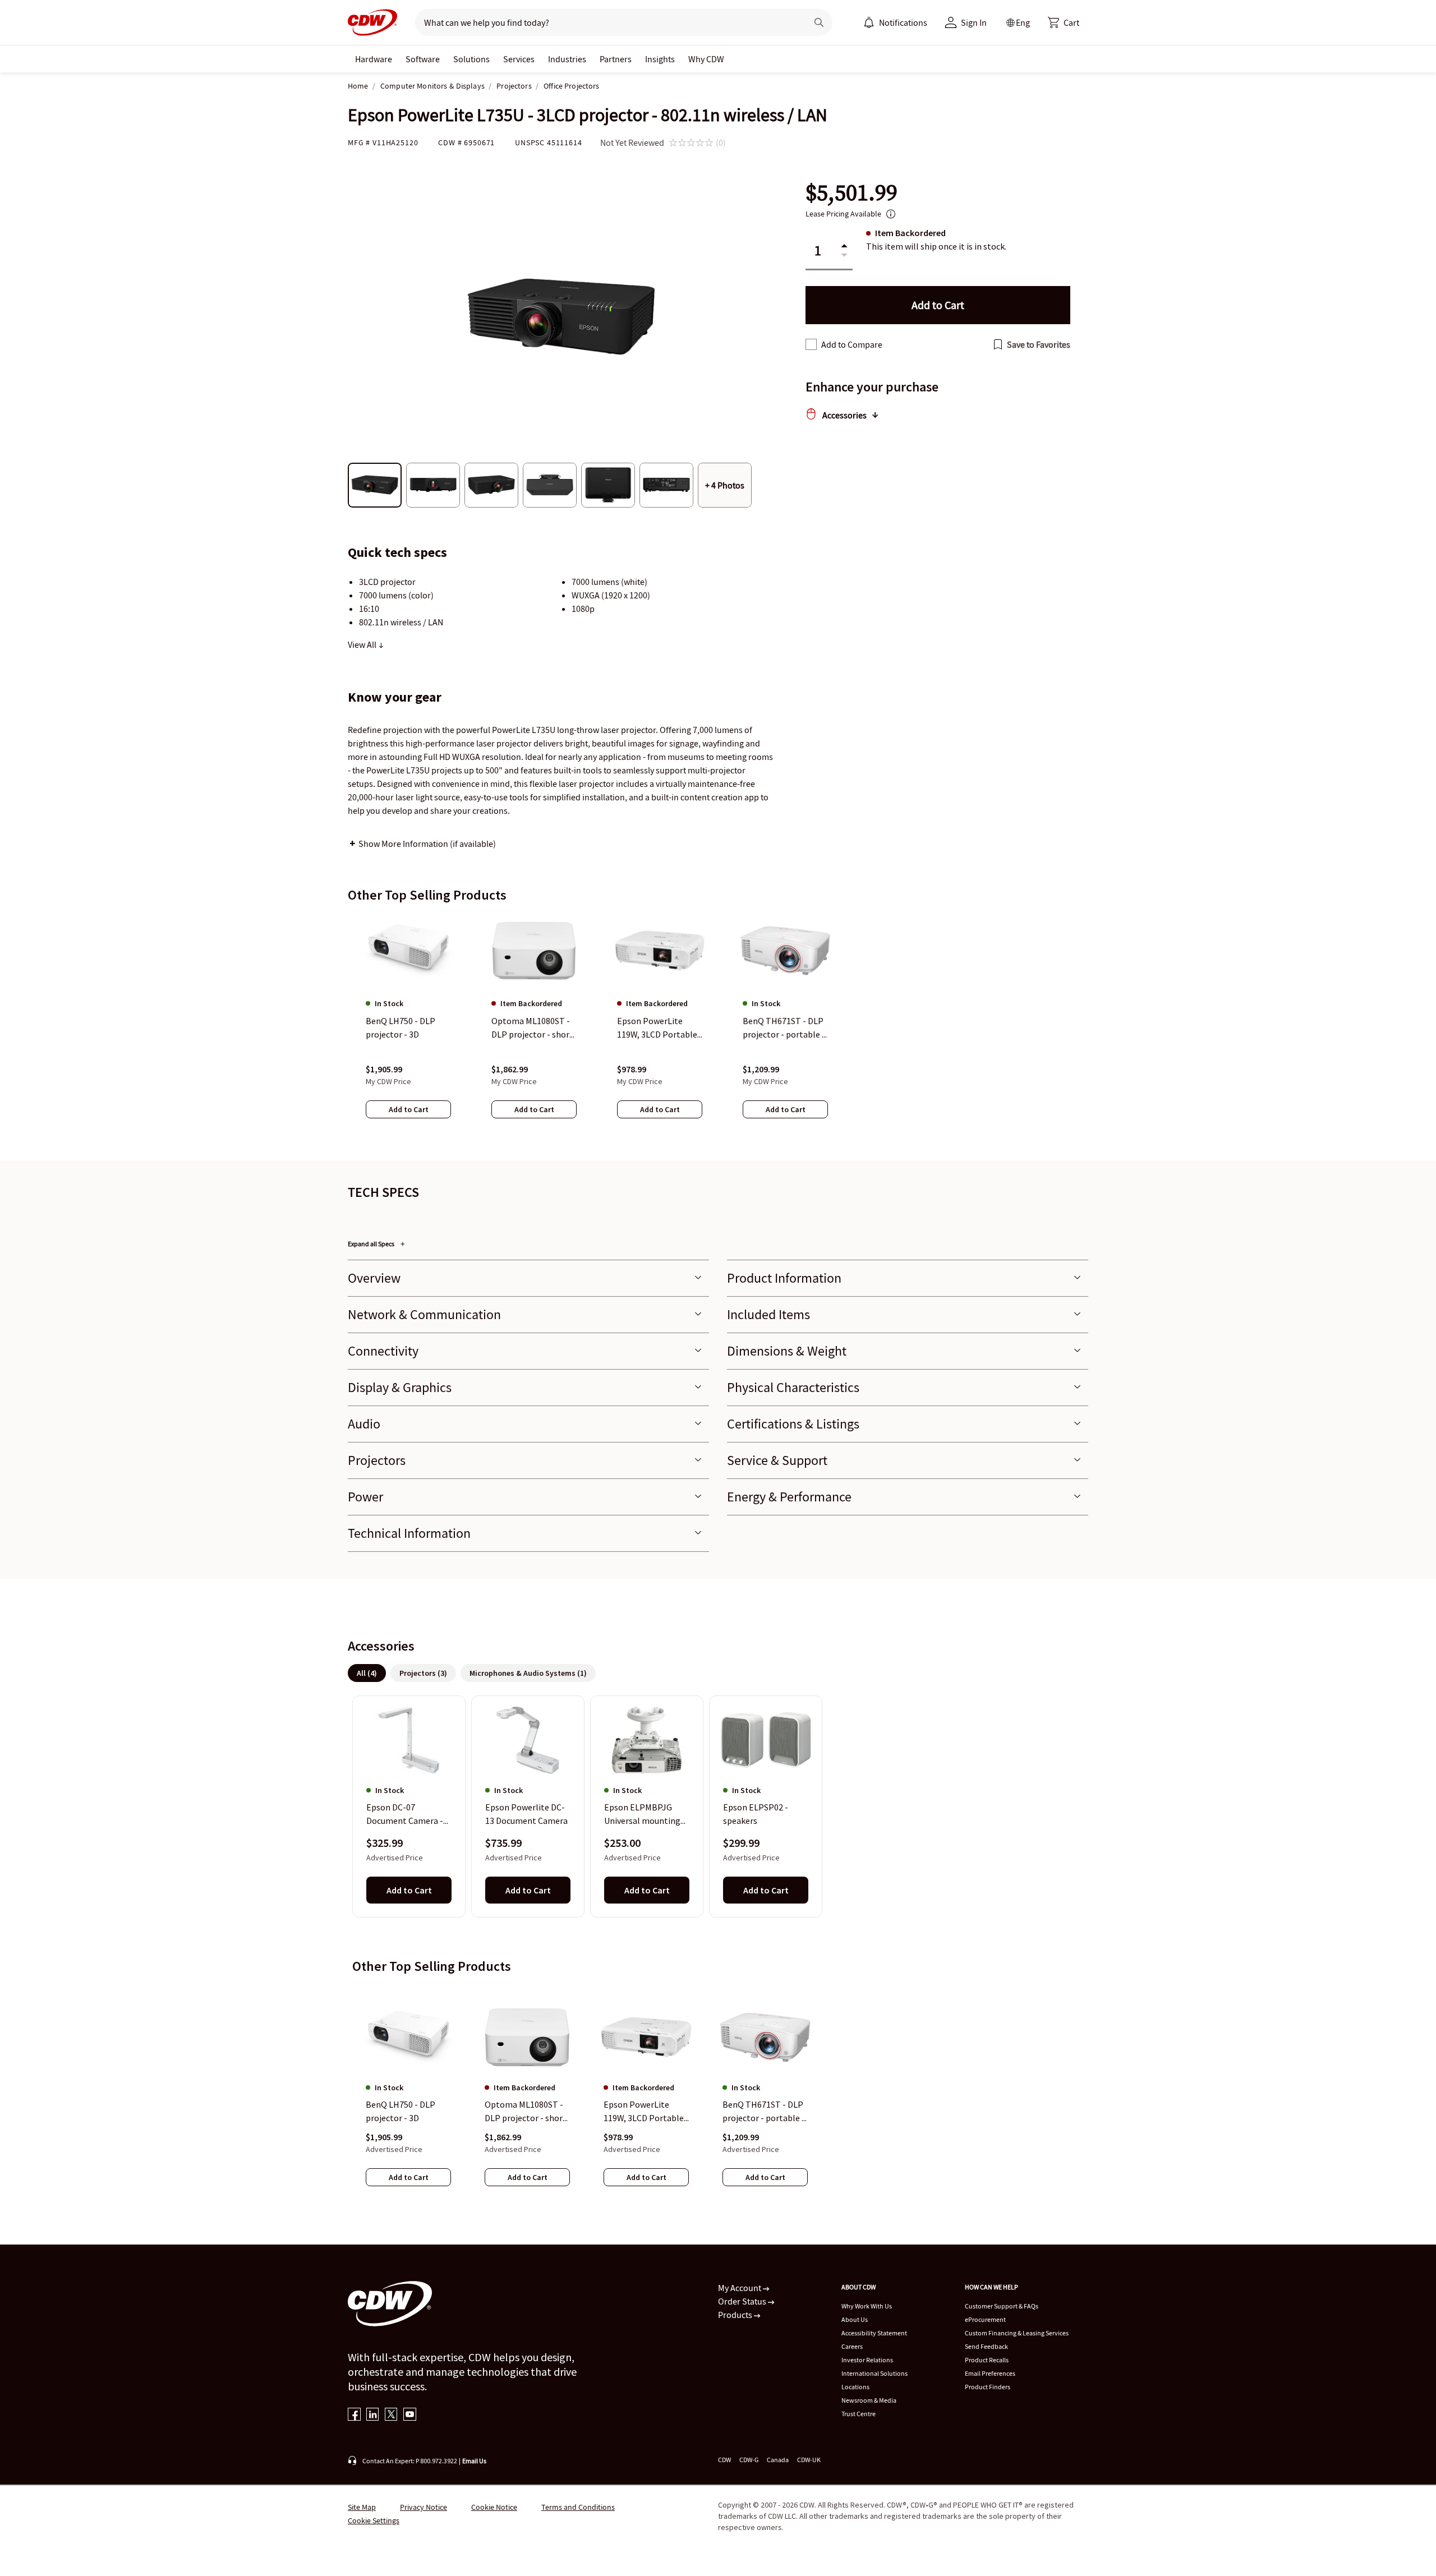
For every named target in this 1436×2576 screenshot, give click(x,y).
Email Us (474, 2461)
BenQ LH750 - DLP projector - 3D (401, 2111)
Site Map (362, 2507)
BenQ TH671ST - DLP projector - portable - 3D (764, 2112)
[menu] (895, 22)
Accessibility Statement (874, 2333)
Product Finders (988, 2387)
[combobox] (607, 22)
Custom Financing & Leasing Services (1017, 2333)
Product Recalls (987, 2360)
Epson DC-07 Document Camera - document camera (405, 1815)
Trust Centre (859, 2414)
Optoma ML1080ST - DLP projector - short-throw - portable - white (527, 2112)
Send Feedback (986, 2346)
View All (363, 644)
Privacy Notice (424, 2507)
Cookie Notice (494, 2507)
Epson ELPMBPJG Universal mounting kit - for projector (642, 1815)
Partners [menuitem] (616, 59)
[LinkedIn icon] (373, 2415)
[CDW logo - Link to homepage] (372, 22)
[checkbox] (811, 344)
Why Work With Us (867, 2306)
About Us (855, 2319)
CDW (724, 2460)
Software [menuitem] (423, 59)
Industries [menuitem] (567, 59)
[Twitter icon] (391, 2415)
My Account (740, 2288)
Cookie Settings (374, 2520)
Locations (855, 2387)
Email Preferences (990, 2373)
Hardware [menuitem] (374, 59)
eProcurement (985, 2319)
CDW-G (749, 2460)
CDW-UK (809, 2460)
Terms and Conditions (578, 2507)
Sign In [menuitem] (974, 22)
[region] (718, 1027)
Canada (778, 2460)
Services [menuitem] (519, 59)
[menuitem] (869, 22)
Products (736, 2315)
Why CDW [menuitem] (706, 59)
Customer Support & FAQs (1002, 2306)
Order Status (743, 2301)
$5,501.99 (852, 193)
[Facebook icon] (354, 2415)
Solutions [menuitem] (471, 59)
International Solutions (875, 2373)
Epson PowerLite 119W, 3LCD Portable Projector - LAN (644, 2112)
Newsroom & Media (869, 2400)
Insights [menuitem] (660, 59)
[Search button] (819, 22)
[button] (1064, 22)
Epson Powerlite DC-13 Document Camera (526, 1814)
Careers (852, 2346)
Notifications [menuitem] (903, 22)
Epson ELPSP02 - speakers (756, 1814)
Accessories (844, 415)
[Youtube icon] (410, 2415)
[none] (374, 59)
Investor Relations (867, 2360)
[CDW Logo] (372, 22)
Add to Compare (852, 344)
